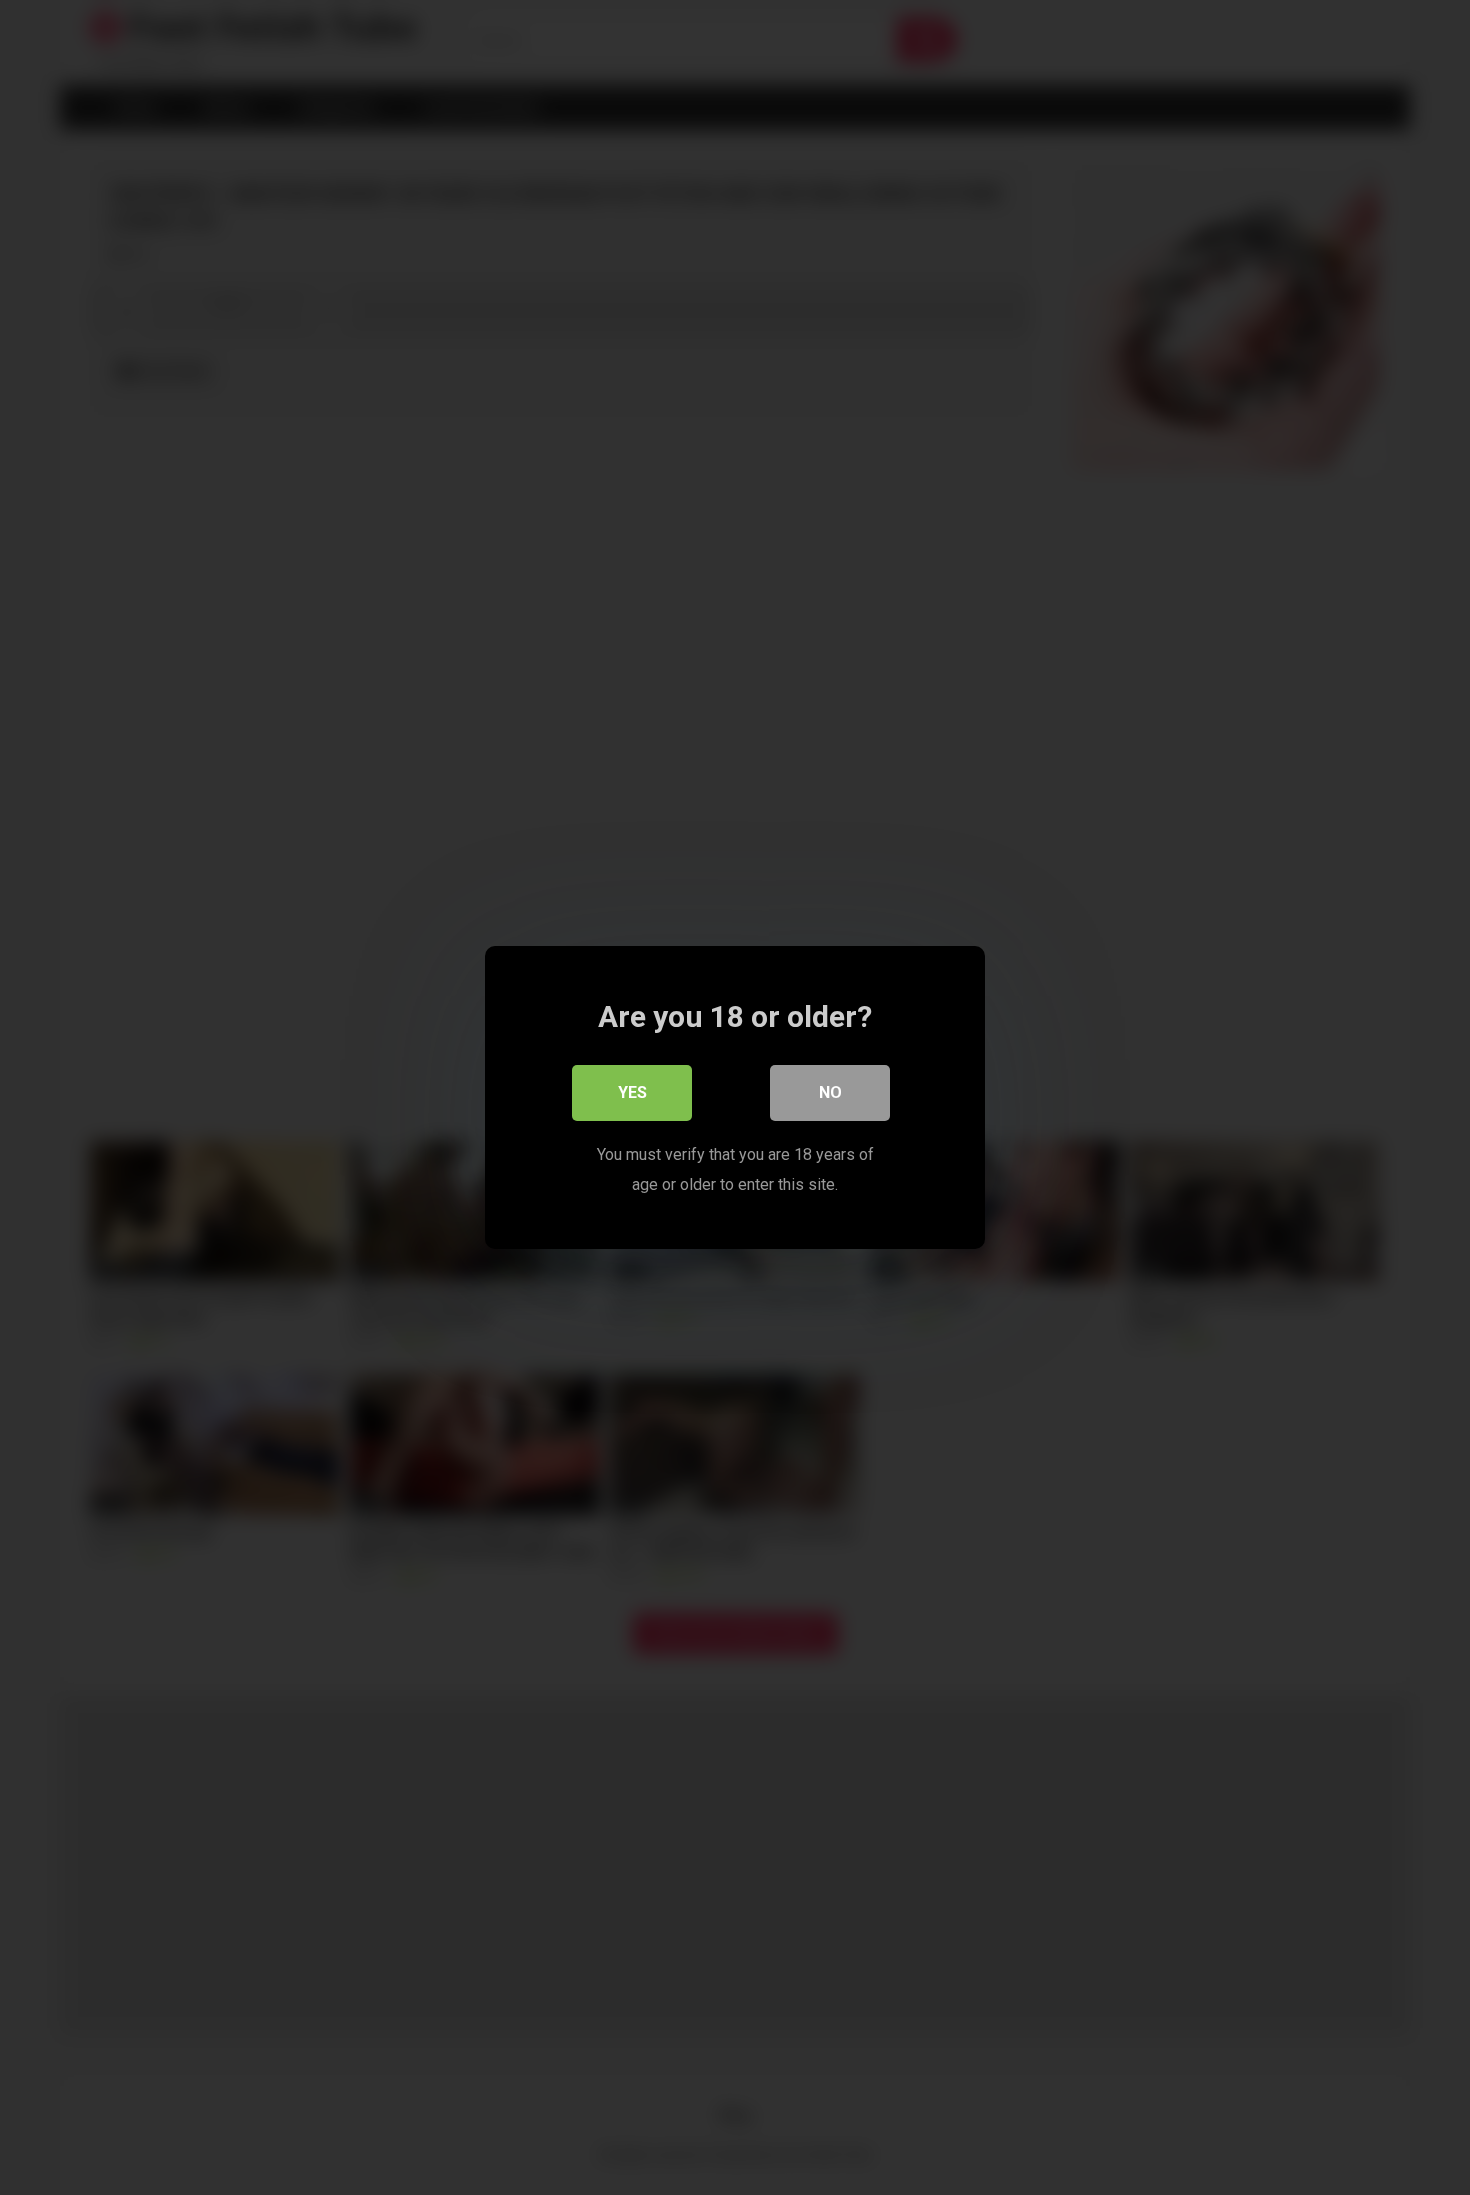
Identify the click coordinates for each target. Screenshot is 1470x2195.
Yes (632, 1092)
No (830, 1092)
